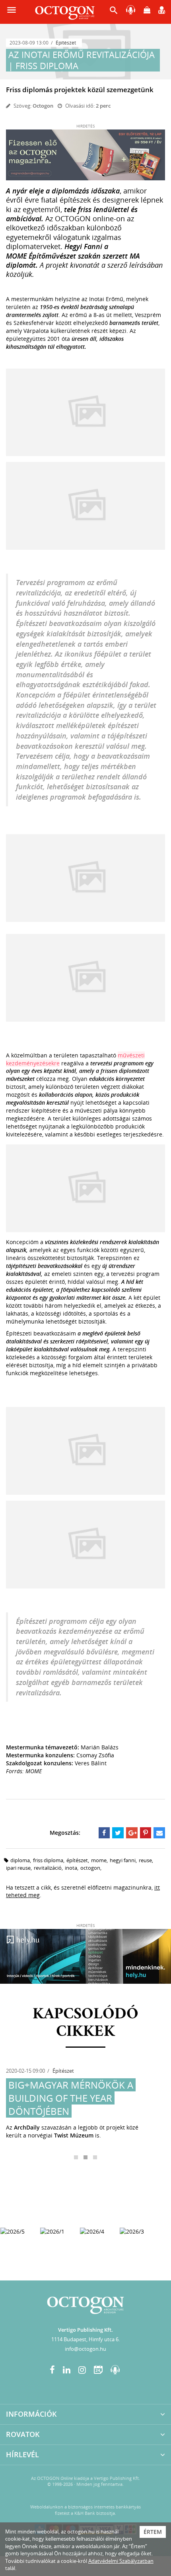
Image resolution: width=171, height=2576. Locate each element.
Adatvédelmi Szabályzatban (121, 2561)
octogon (90, 1868)
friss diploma (48, 1860)
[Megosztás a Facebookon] (104, 1833)
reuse (145, 1860)
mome (99, 1860)
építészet (77, 1860)
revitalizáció (48, 1868)
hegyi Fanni (123, 1860)
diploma (20, 1860)
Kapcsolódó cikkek (85, 2023)
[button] (114, 12)
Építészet (66, 43)
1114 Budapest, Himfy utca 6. (85, 2339)
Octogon (43, 106)
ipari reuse (18, 1868)
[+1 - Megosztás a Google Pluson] (132, 1833)
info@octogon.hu (85, 2349)
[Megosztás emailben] (159, 1833)
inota (71, 1868)
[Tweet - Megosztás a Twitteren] (118, 1833)
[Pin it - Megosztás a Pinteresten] (146, 1833)
